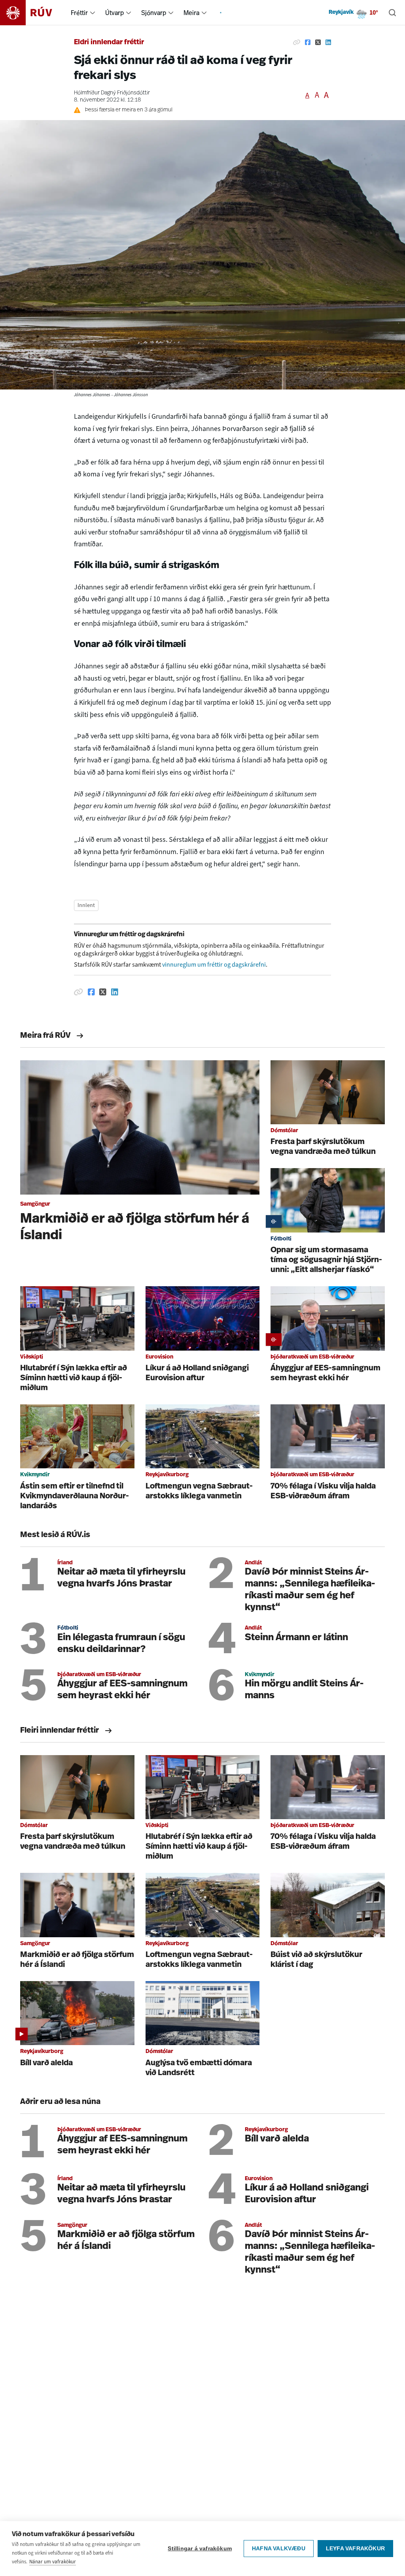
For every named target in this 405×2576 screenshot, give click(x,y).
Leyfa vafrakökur (355, 2549)
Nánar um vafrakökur (53, 2562)
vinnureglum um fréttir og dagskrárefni (214, 964)
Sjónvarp (154, 13)
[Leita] (392, 13)
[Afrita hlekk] (297, 43)
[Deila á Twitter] (318, 43)
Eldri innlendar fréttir (109, 43)
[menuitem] (93, 13)
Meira (191, 13)
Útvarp (114, 13)
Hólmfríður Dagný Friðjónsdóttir (112, 93)
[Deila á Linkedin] (328, 43)
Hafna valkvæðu (279, 2549)
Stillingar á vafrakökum (200, 2549)
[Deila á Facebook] (308, 43)
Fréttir (79, 13)
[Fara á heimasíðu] (33, 13)
